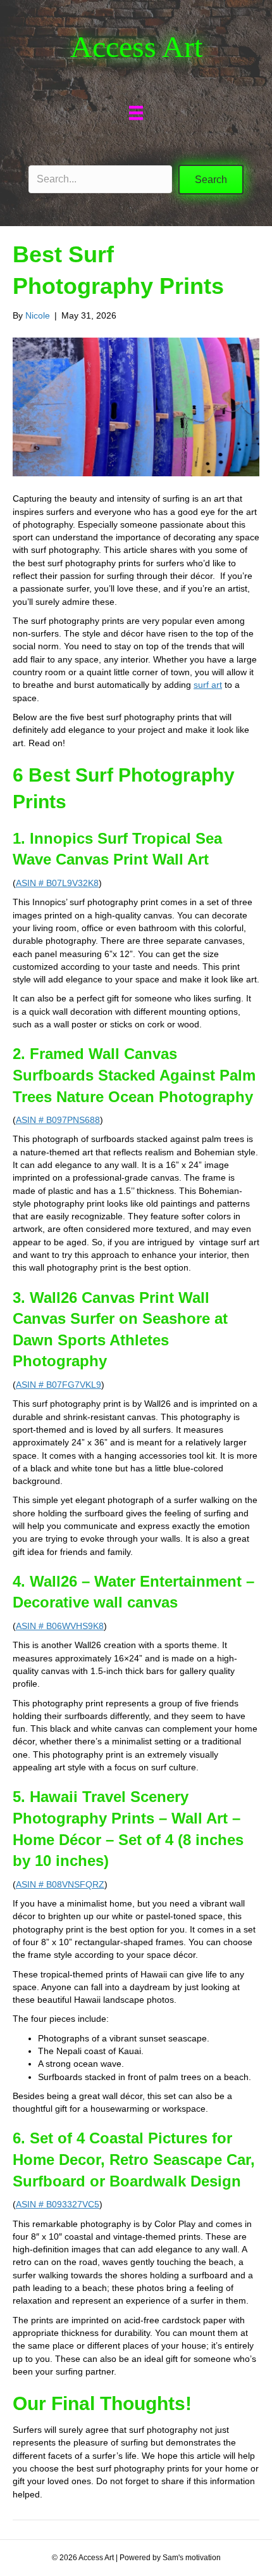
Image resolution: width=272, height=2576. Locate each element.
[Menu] (136, 113)
